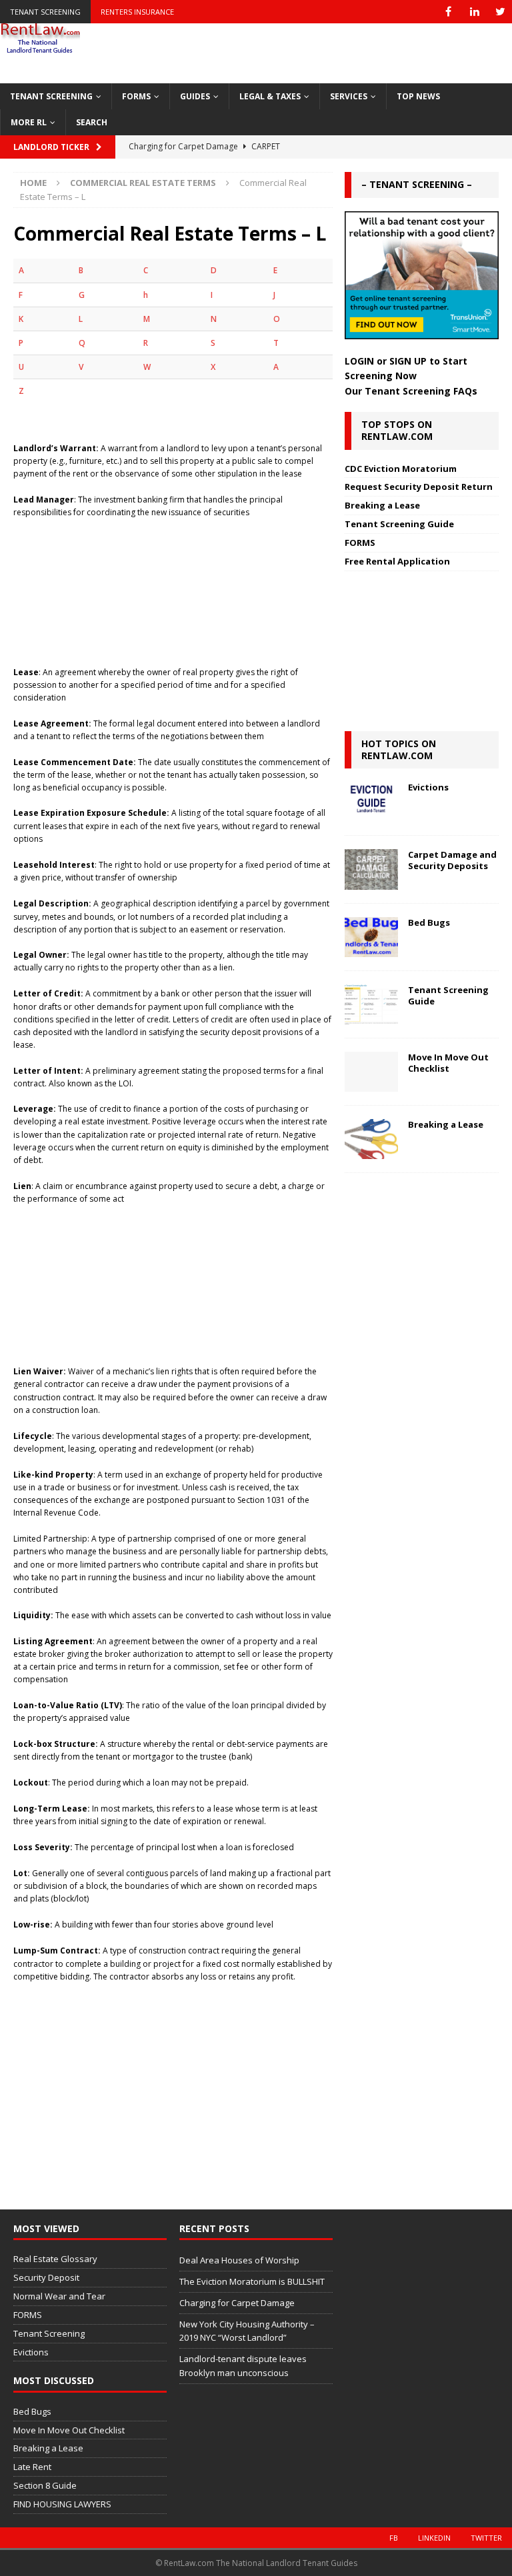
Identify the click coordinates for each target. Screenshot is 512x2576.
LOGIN (359, 361)
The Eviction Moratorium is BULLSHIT (252, 2281)
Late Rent (32, 2467)
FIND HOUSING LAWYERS (62, 2504)
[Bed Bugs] (371, 937)
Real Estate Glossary (55, 2259)
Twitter (486, 2538)
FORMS (136, 96)
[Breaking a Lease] (371, 1139)
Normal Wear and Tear (59, 2296)
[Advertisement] (173, 586)
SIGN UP (408, 361)
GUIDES (195, 96)
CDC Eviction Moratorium (401, 469)
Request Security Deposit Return (419, 487)
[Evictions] (371, 802)
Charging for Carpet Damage (237, 2303)
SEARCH (92, 122)
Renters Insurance (137, 12)
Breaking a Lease (382, 505)
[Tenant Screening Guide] (371, 1004)
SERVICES (349, 96)
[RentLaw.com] (40, 49)
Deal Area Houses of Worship (239, 2260)
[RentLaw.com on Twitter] (500, 12)
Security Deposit (46, 2277)
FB (394, 2538)
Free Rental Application (397, 561)
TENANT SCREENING (51, 96)
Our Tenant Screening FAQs (411, 391)
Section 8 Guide (45, 2485)
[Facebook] (448, 12)
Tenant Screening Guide (399, 524)
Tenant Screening (45, 12)
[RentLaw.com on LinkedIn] (474, 12)
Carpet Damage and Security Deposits (452, 860)
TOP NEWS (418, 96)
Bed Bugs (429, 922)
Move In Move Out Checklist (448, 1063)
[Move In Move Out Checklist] (371, 1072)
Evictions (428, 787)
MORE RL (29, 122)
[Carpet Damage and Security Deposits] (371, 869)
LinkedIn (434, 2538)
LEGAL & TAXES (270, 96)
